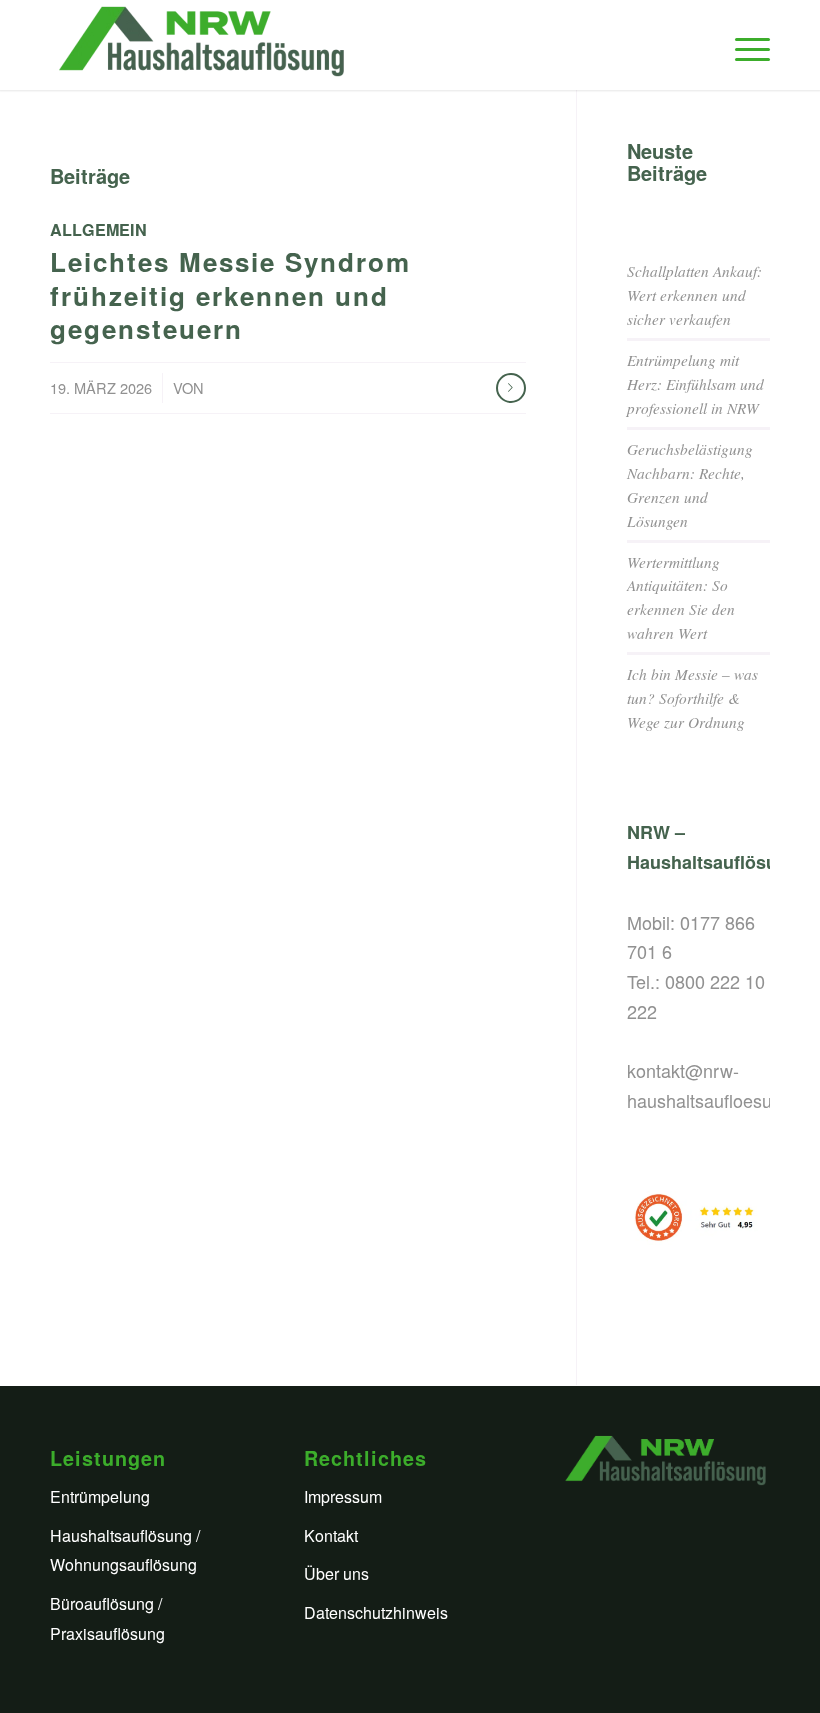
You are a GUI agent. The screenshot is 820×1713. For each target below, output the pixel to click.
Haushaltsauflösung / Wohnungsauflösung (125, 1550)
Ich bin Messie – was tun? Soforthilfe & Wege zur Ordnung (692, 698)
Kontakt (331, 1535)
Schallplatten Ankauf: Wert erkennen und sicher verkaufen (694, 295)
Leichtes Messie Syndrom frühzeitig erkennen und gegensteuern (230, 295)
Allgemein (98, 229)
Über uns (336, 1573)
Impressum (343, 1496)
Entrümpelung (100, 1496)
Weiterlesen (511, 388)
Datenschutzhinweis (376, 1612)
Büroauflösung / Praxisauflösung (107, 1618)
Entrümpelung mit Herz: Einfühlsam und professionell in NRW (695, 384)
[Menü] (742, 45)
